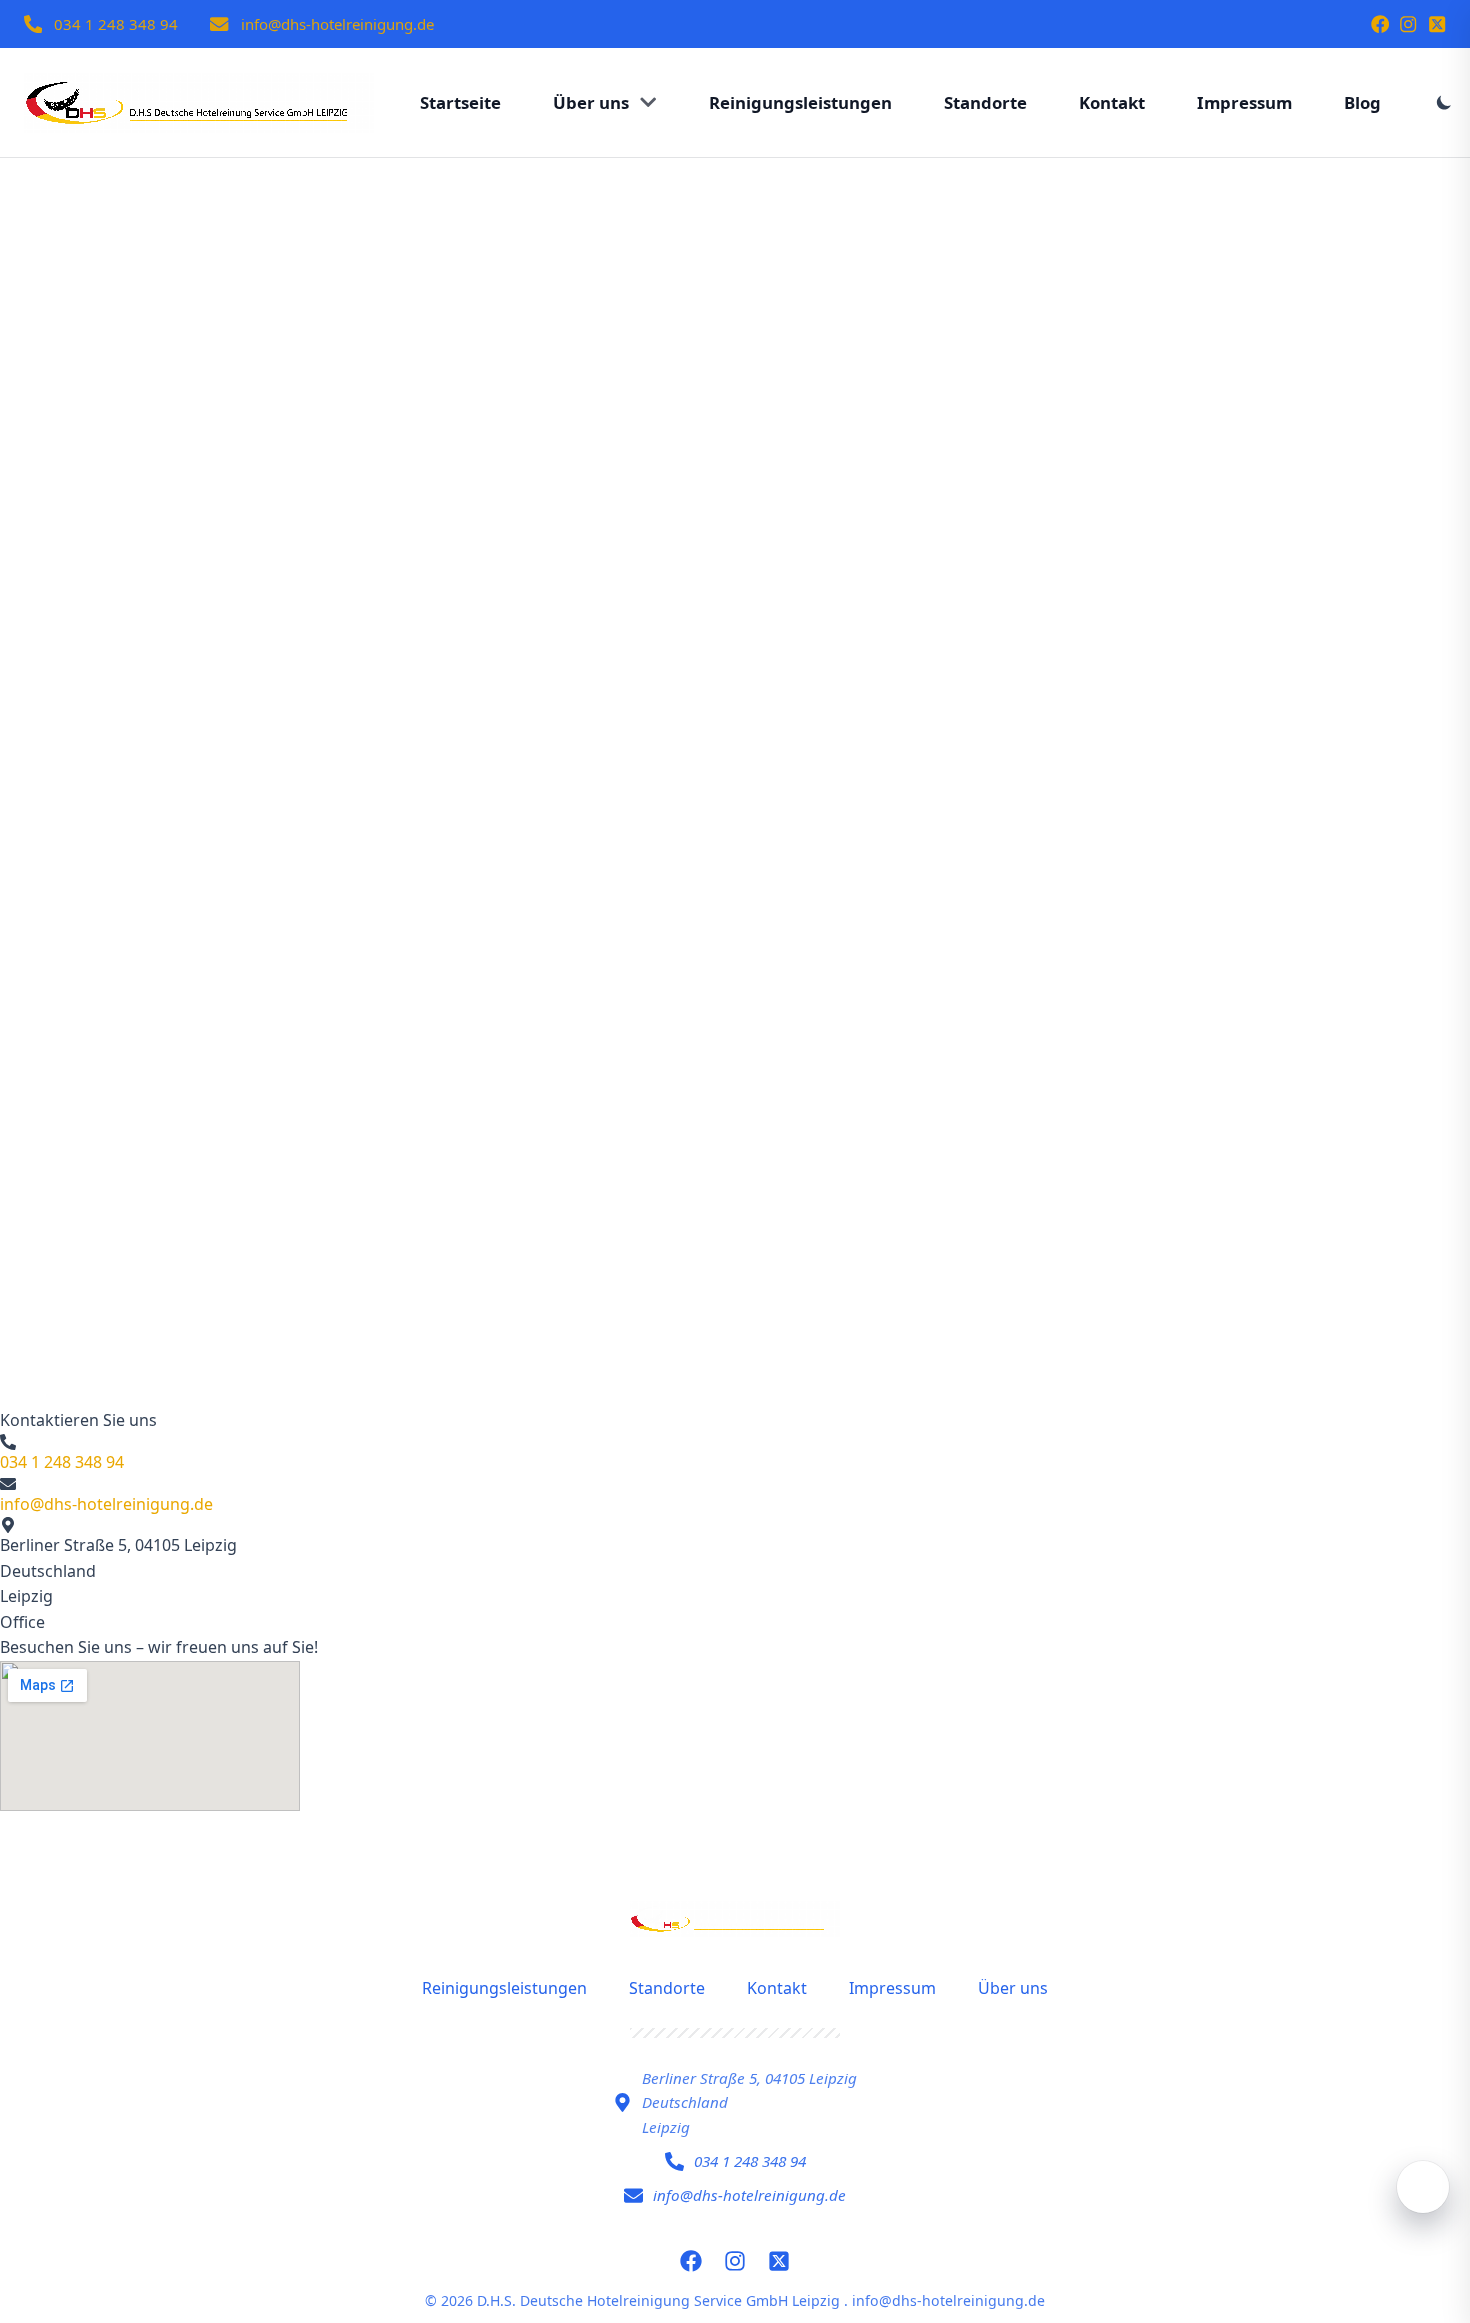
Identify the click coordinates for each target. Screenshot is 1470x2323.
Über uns (1013, 1988)
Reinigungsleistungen (504, 1988)
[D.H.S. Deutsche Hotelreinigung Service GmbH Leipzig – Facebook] (1380, 24)
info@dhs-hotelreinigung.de (337, 24)
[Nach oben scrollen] (1423, 2187)
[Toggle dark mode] (1444, 102)
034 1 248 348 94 (116, 24)
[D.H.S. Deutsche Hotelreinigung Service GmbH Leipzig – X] (1437, 24)
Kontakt (777, 1988)
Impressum (892, 1988)
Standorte (667, 1988)
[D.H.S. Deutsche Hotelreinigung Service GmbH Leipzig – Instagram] (1408, 24)
